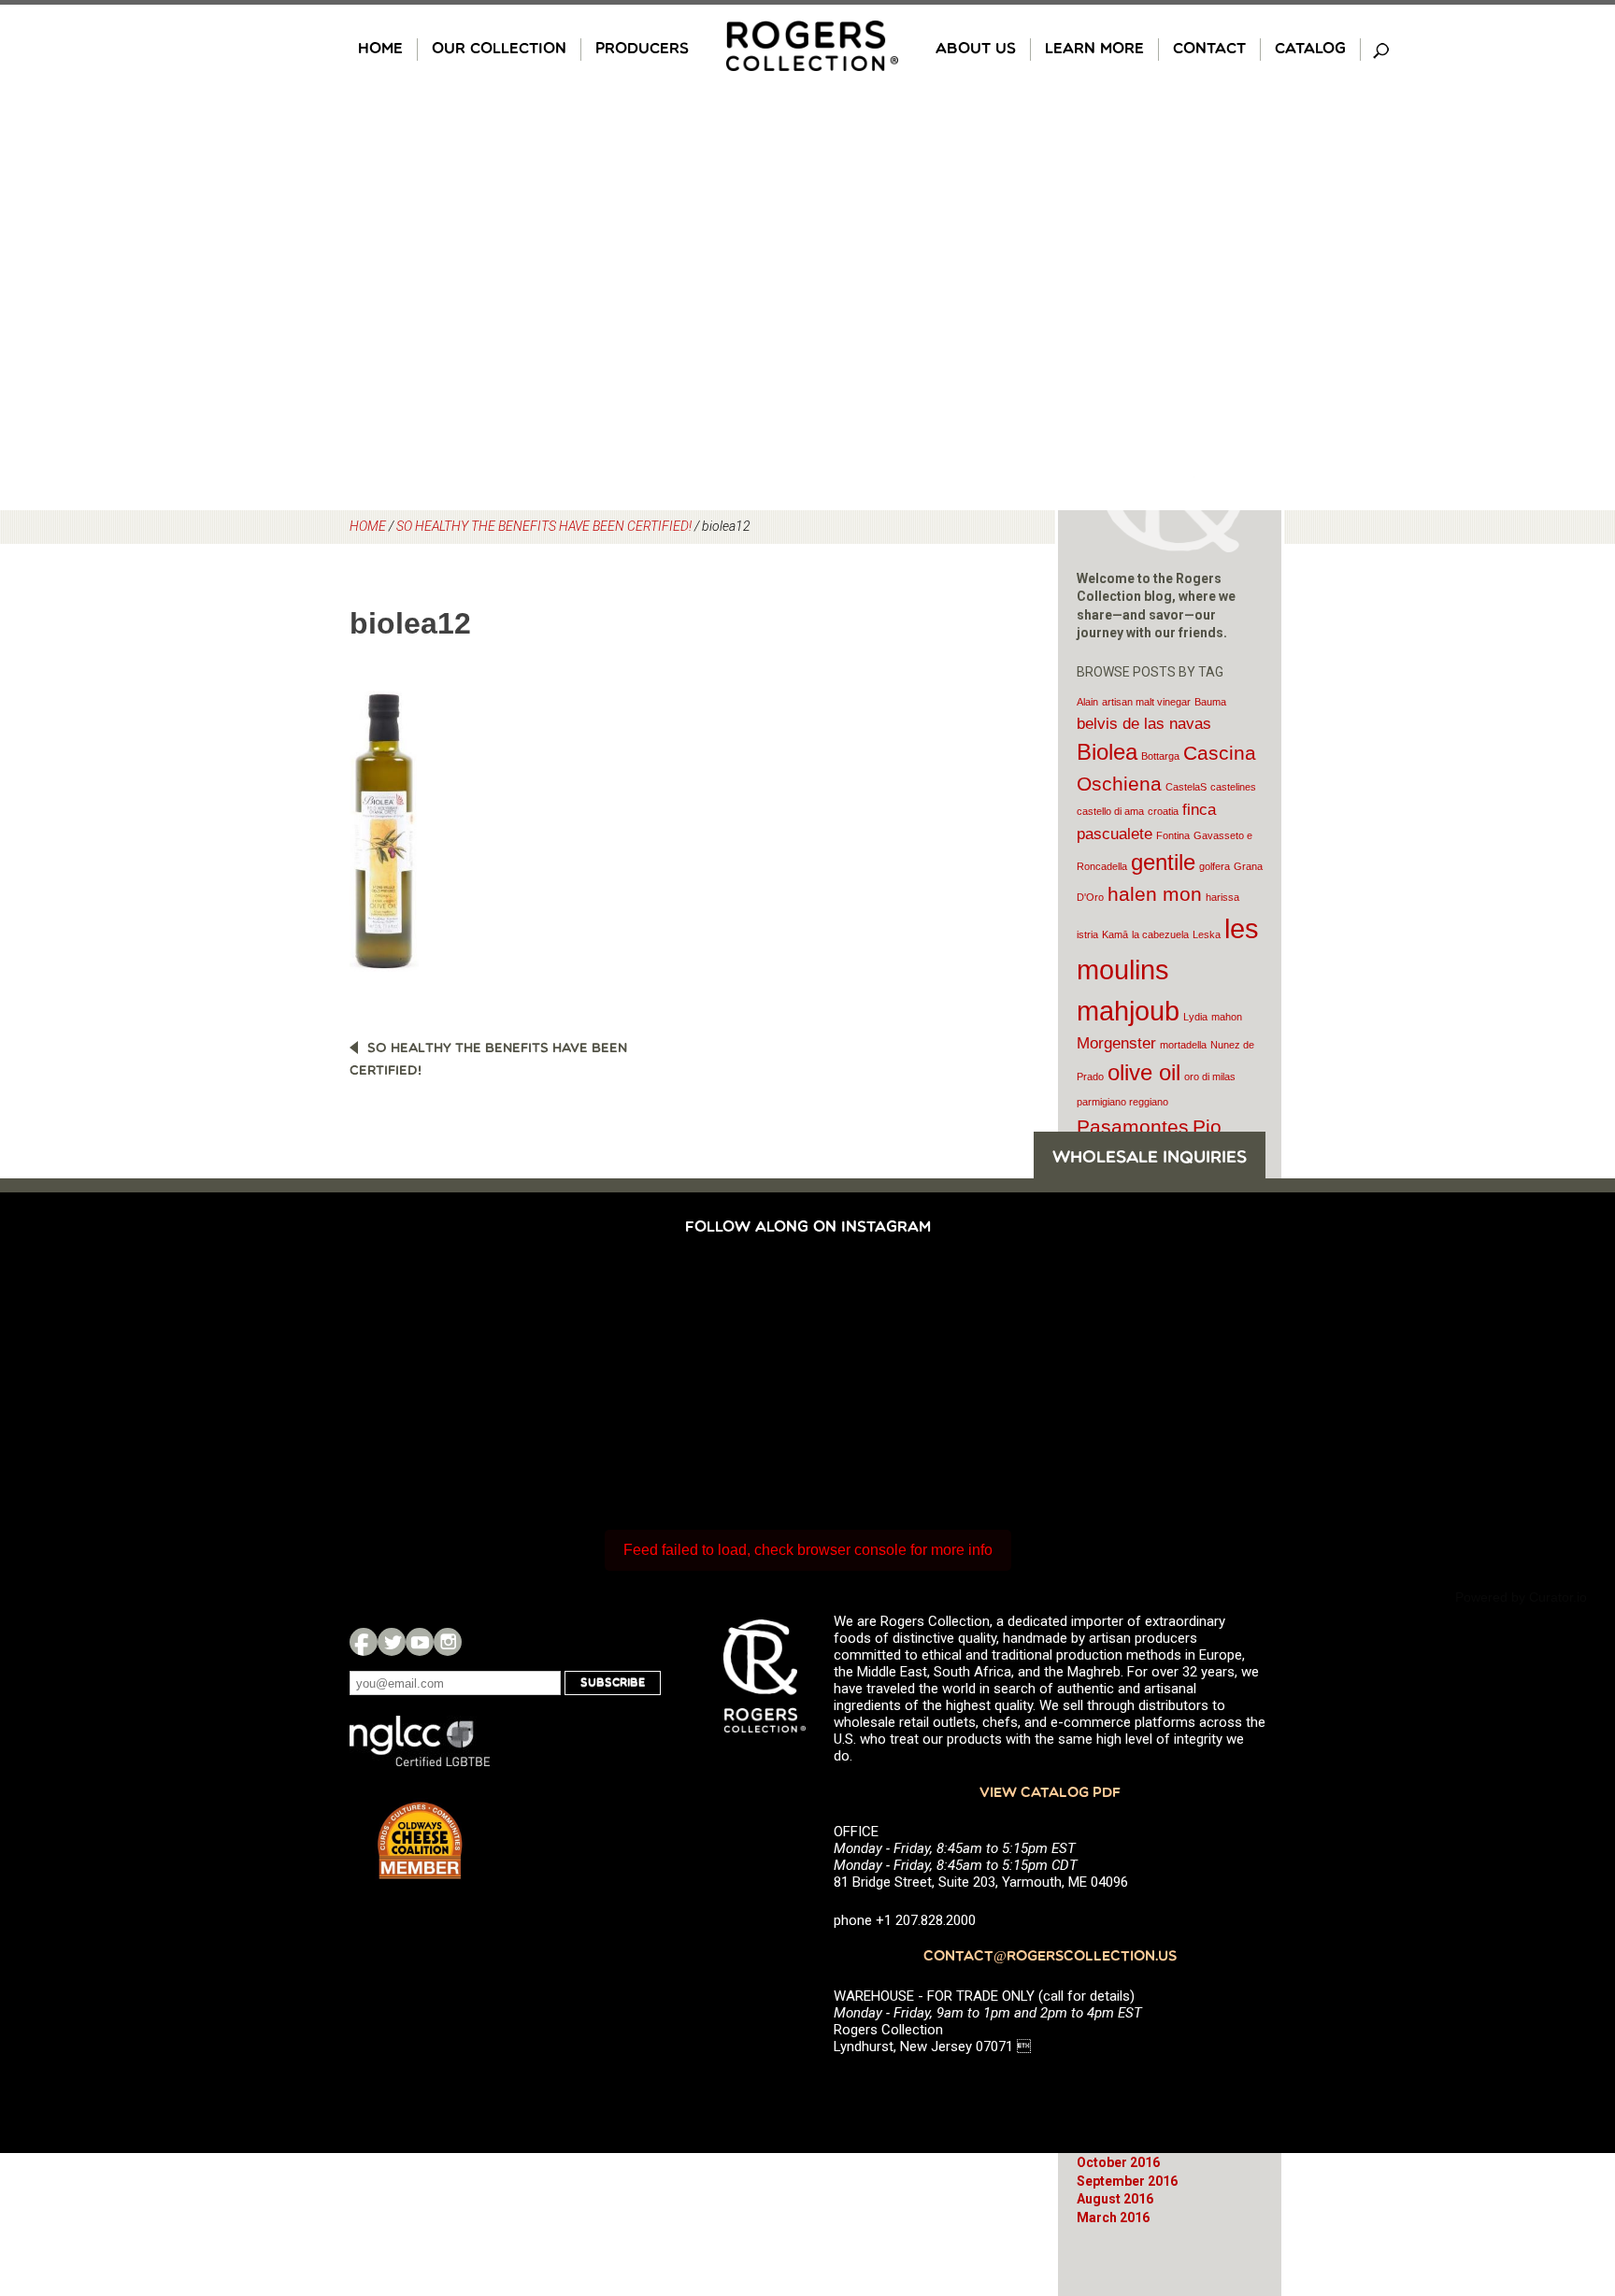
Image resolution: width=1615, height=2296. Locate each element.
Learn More (1094, 50)
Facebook (364, 1642)
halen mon (1155, 894)
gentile (1163, 862)
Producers (642, 50)
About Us (976, 50)
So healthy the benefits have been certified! (544, 526)
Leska (1207, 934)
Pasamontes (1133, 1127)
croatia (1163, 811)
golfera (1215, 866)
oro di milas (1210, 1077)
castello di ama (1110, 811)
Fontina (1173, 835)
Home (380, 50)
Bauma (1210, 702)
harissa (1222, 897)
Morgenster (1116, 1043)
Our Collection (499, 50)
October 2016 (1118, 2162)
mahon (1227, 1017)
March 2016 (1113, 2218)
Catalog (1310, 50)
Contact (1209, 50)
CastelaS (1186, 787)
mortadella (1183, 1045)
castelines (1233, 787)
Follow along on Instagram (808, 1228)
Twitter (392, 1642)
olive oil (1144, 1072)
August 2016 (1115, 2199)
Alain (1087, 702)
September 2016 (1127, 2181)
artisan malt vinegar (1146, 702)
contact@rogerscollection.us (1050, 1957)
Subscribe (613, 1683)
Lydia (1195, 1017)
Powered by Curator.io (1521, 1597)
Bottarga (1160, 756)
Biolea (1107, 752)
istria (1087, 934)
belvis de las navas (1144, 724)
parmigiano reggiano (1122, 1102)
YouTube (420, 1642)
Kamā (1115, 934)
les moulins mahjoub (1168, 970)
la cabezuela (1160, 934)
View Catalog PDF (1050, 1794)
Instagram (448, 1642)
